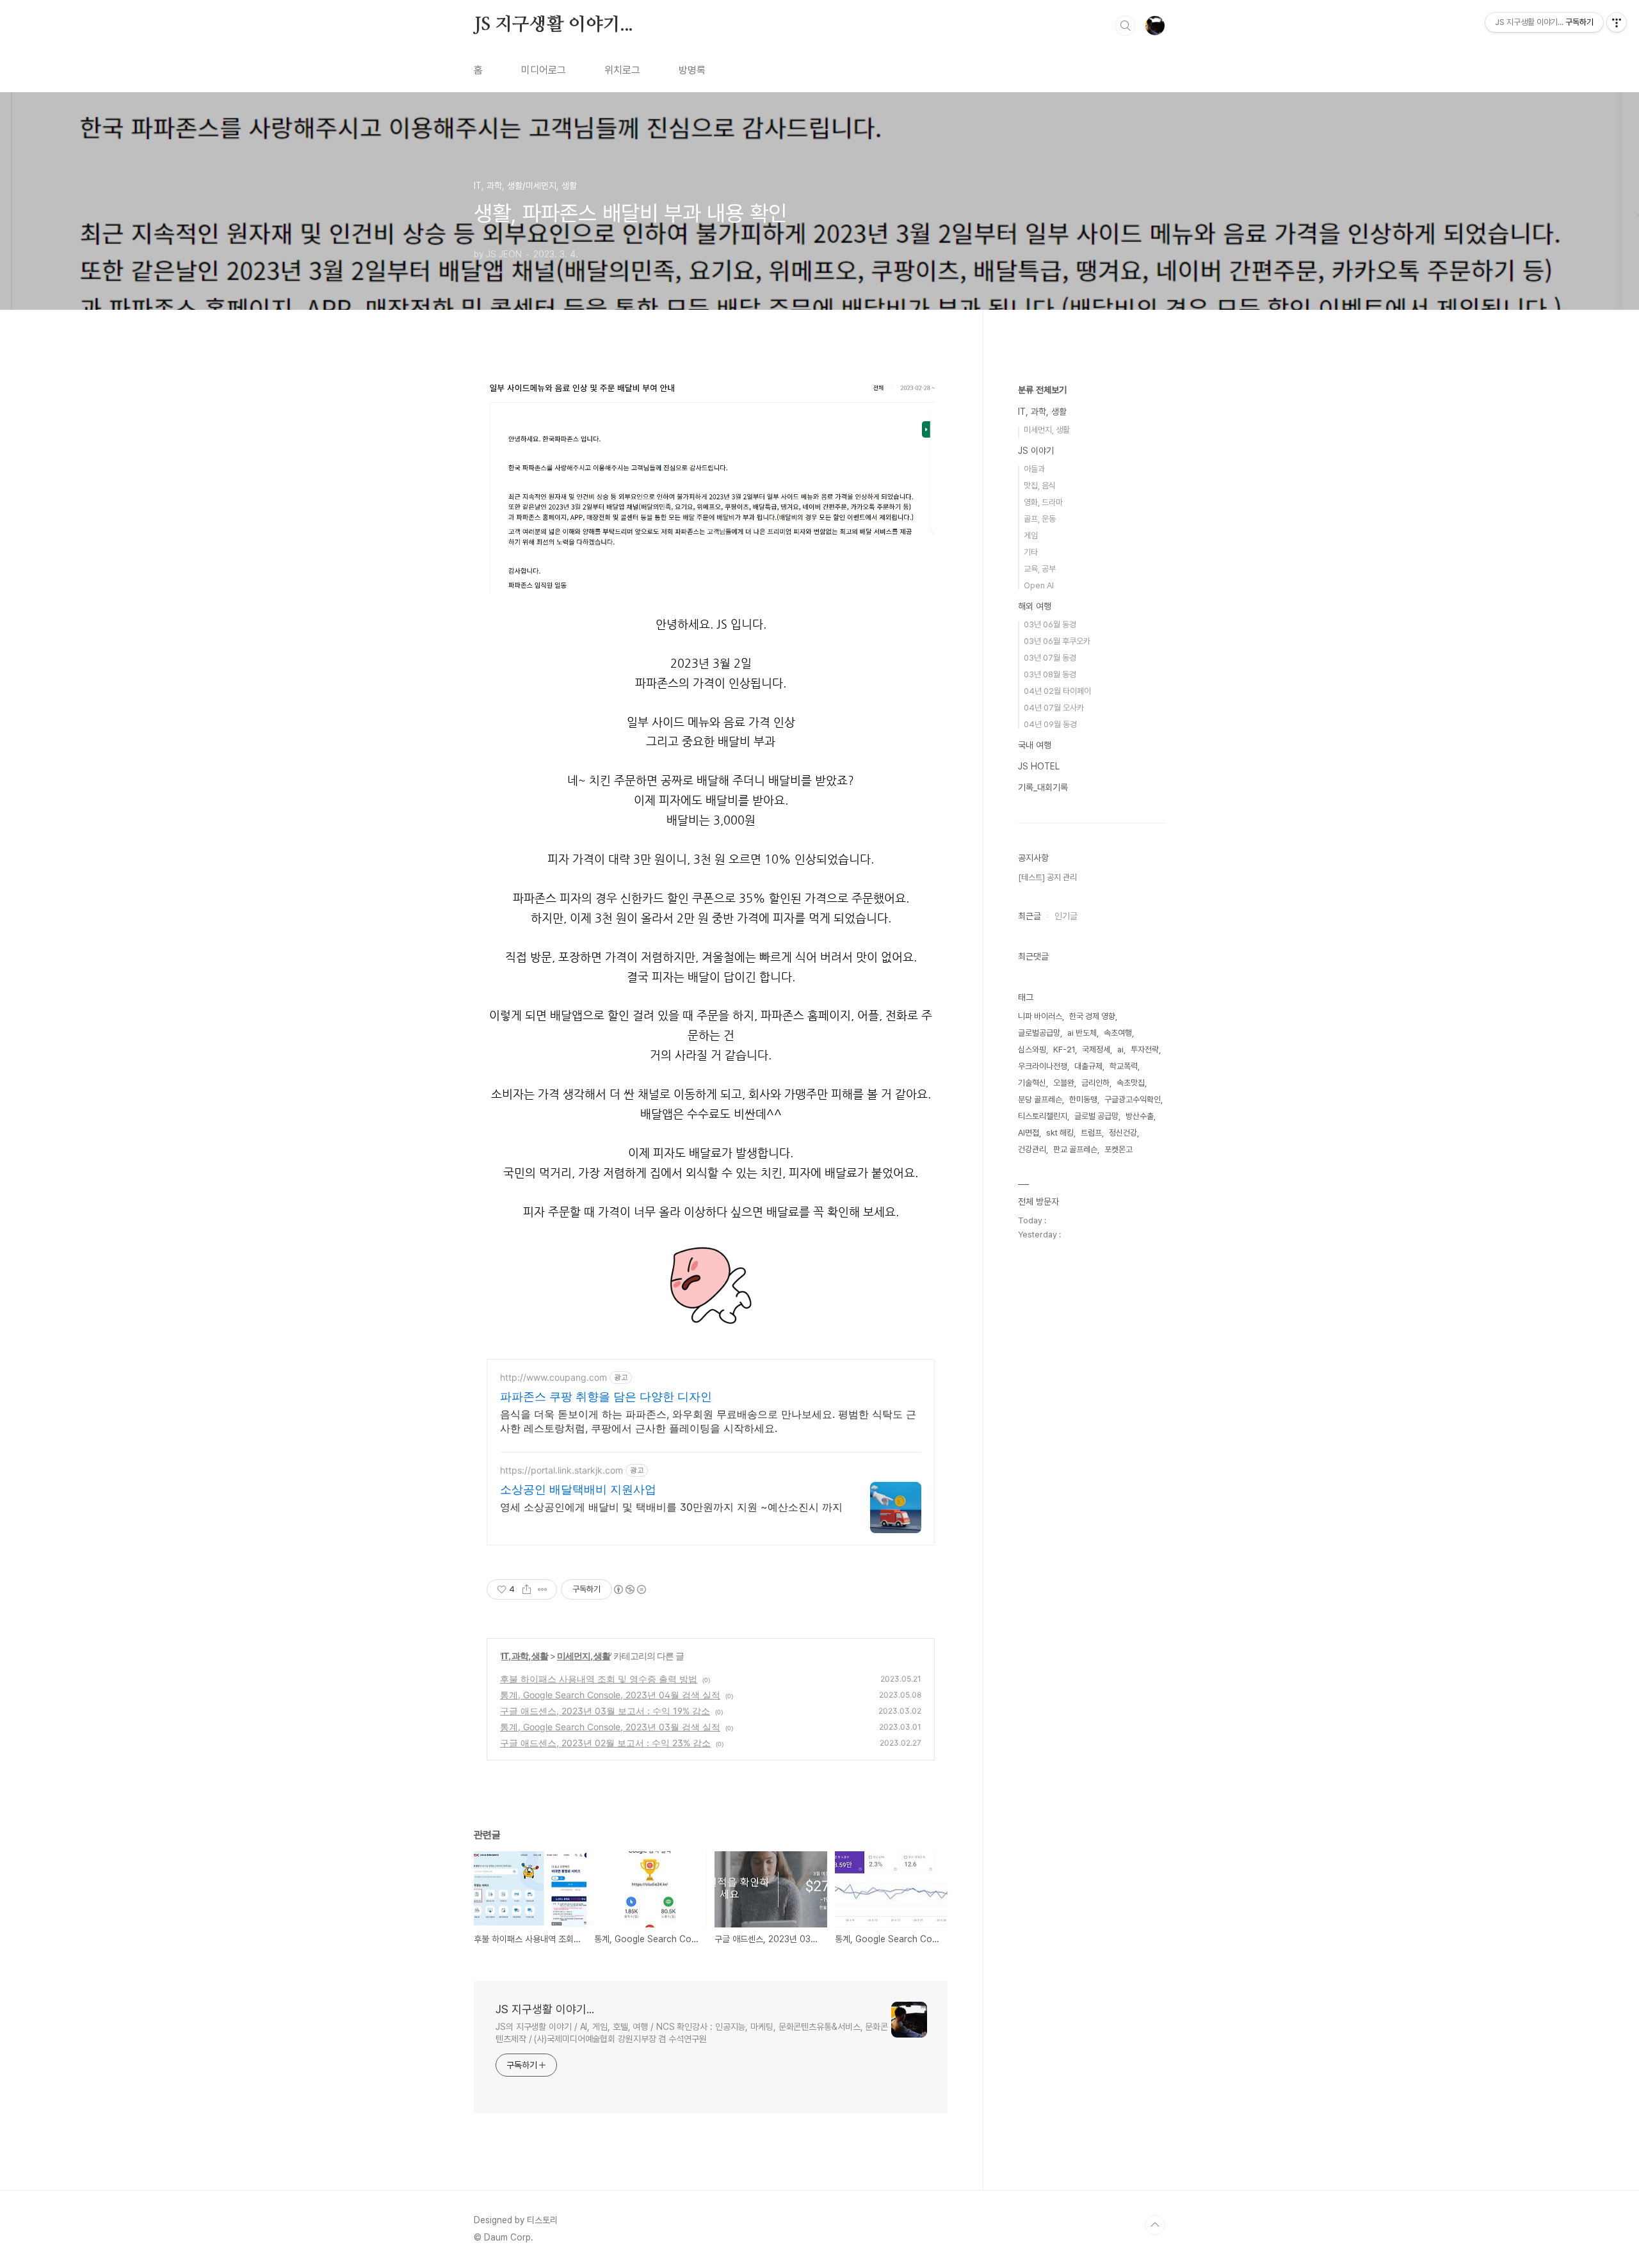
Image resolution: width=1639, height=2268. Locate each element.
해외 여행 (1035, 606)
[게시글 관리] (543, 1589)
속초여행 (1118, 1033)
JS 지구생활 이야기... (553, 25)
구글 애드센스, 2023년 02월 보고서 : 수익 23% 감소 (605, 1743)
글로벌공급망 (1039, 1033)
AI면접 (1029, 1133)
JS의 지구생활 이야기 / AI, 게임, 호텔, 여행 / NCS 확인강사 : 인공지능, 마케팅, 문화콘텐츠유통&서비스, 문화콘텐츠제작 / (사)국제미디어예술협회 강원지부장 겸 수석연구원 (692, 2033)
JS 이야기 (1036, 451)
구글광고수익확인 (1133, 1099)
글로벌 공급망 (1096, 1116)
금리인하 (1095, 1083)
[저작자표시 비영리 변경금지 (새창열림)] (629, 1589)
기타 (1031, 552)
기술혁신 (1032, 1083)
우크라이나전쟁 (1043, 1066)
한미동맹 (1083, 1099)
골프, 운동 (1040, 519)
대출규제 (1088, 1066)
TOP (1155, 2225)
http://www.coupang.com (553, 1377)
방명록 (692, 70)
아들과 (1034, 469)
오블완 (1064, 1083)
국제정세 (1096, 1050)
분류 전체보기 (1042, 390)
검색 (1126, 26)
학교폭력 (1124, 1066)
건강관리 (1032, 1149)
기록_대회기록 (1043, 787)
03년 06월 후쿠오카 (1057, 641)
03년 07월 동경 (1050, 658)
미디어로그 (544, 70)
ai (1120, 1050)
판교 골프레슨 (1075, 1149)
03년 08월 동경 (1050, 674)
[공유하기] (527, 1589)
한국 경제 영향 (1092, 1016)
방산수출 (1140, 1116)
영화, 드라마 (1043, 502)
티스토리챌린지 (1043, 1116)
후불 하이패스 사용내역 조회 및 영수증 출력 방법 (599, 1679)
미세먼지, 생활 (584, 1656)
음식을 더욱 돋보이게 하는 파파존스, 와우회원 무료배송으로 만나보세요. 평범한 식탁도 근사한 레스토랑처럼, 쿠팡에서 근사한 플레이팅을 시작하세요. (708, 1421)
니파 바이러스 (1040, 1016)
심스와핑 (1032, 1050)
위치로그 (622, 70)
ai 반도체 (1082, 1033)
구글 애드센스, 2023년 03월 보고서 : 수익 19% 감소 (605, 1711)
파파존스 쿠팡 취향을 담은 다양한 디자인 (606, 1396)
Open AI (1039, 585)
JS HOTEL (1039, 766)
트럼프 (1091, 1133)
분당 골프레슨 (1040, 1099)
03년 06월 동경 (1050, 624)
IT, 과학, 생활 (525, 1656)
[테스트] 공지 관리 (1047, 877)
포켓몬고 (1118, 1149)
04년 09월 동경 (1050, 724)
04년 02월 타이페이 (1057, 691)
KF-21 (1064, 1050)
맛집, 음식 (1040, 486)
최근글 (1029, 916)
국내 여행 (1035, 745)
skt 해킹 (1060, 1133)
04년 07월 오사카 (1054, 708)
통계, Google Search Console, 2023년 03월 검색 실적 (610, 1727)
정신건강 (1123, 1133)
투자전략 (1145, 1050)
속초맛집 (1131, 1083)
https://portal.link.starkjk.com (561, 1470)
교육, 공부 (1040, 569)
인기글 (1066, 916)
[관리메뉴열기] (1617, 22)
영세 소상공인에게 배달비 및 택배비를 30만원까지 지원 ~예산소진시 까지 (671, 1507)
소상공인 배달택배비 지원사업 (578, 1489)
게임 (1031, 535)
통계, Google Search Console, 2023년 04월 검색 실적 (610, 1695)
